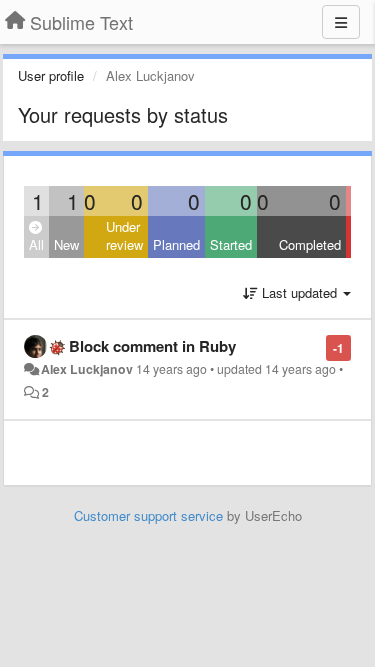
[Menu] (341, 22)
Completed (310, 244)
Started (231, 244)
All (36, 244)
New (66, 244)
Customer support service (148, 515)
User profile (51, 75)
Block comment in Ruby (152, 346)
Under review (124, 236)
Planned (176, 244)
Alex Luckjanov (87, 369)
